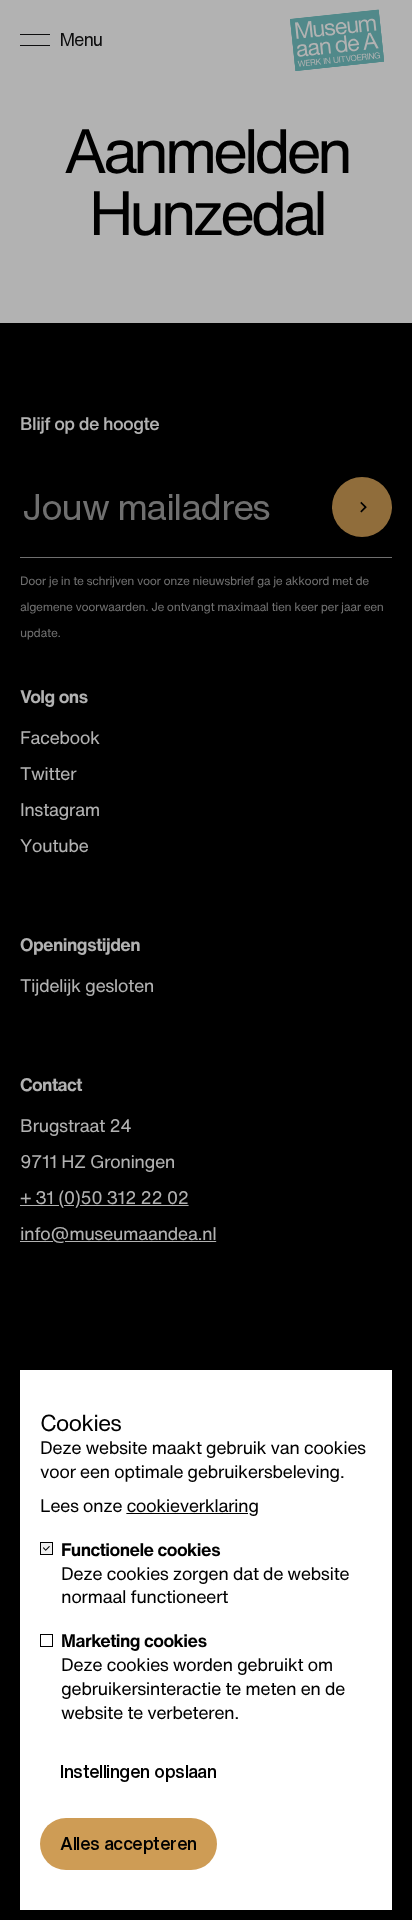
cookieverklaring (192, 1506)
